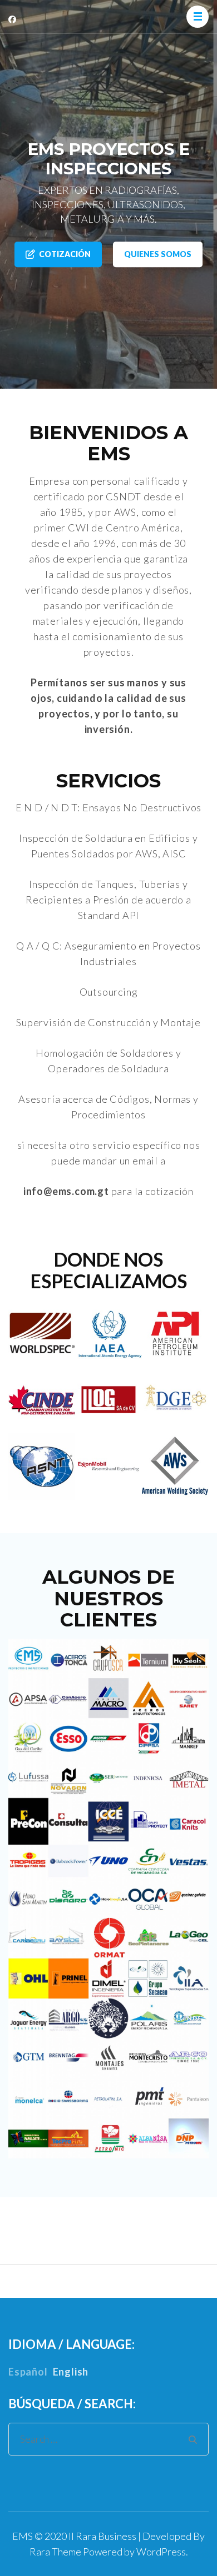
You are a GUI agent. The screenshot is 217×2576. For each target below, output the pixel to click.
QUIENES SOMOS (158, 254)
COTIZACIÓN (65, 254)
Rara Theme (55, 2552)
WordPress (161, 2552)
